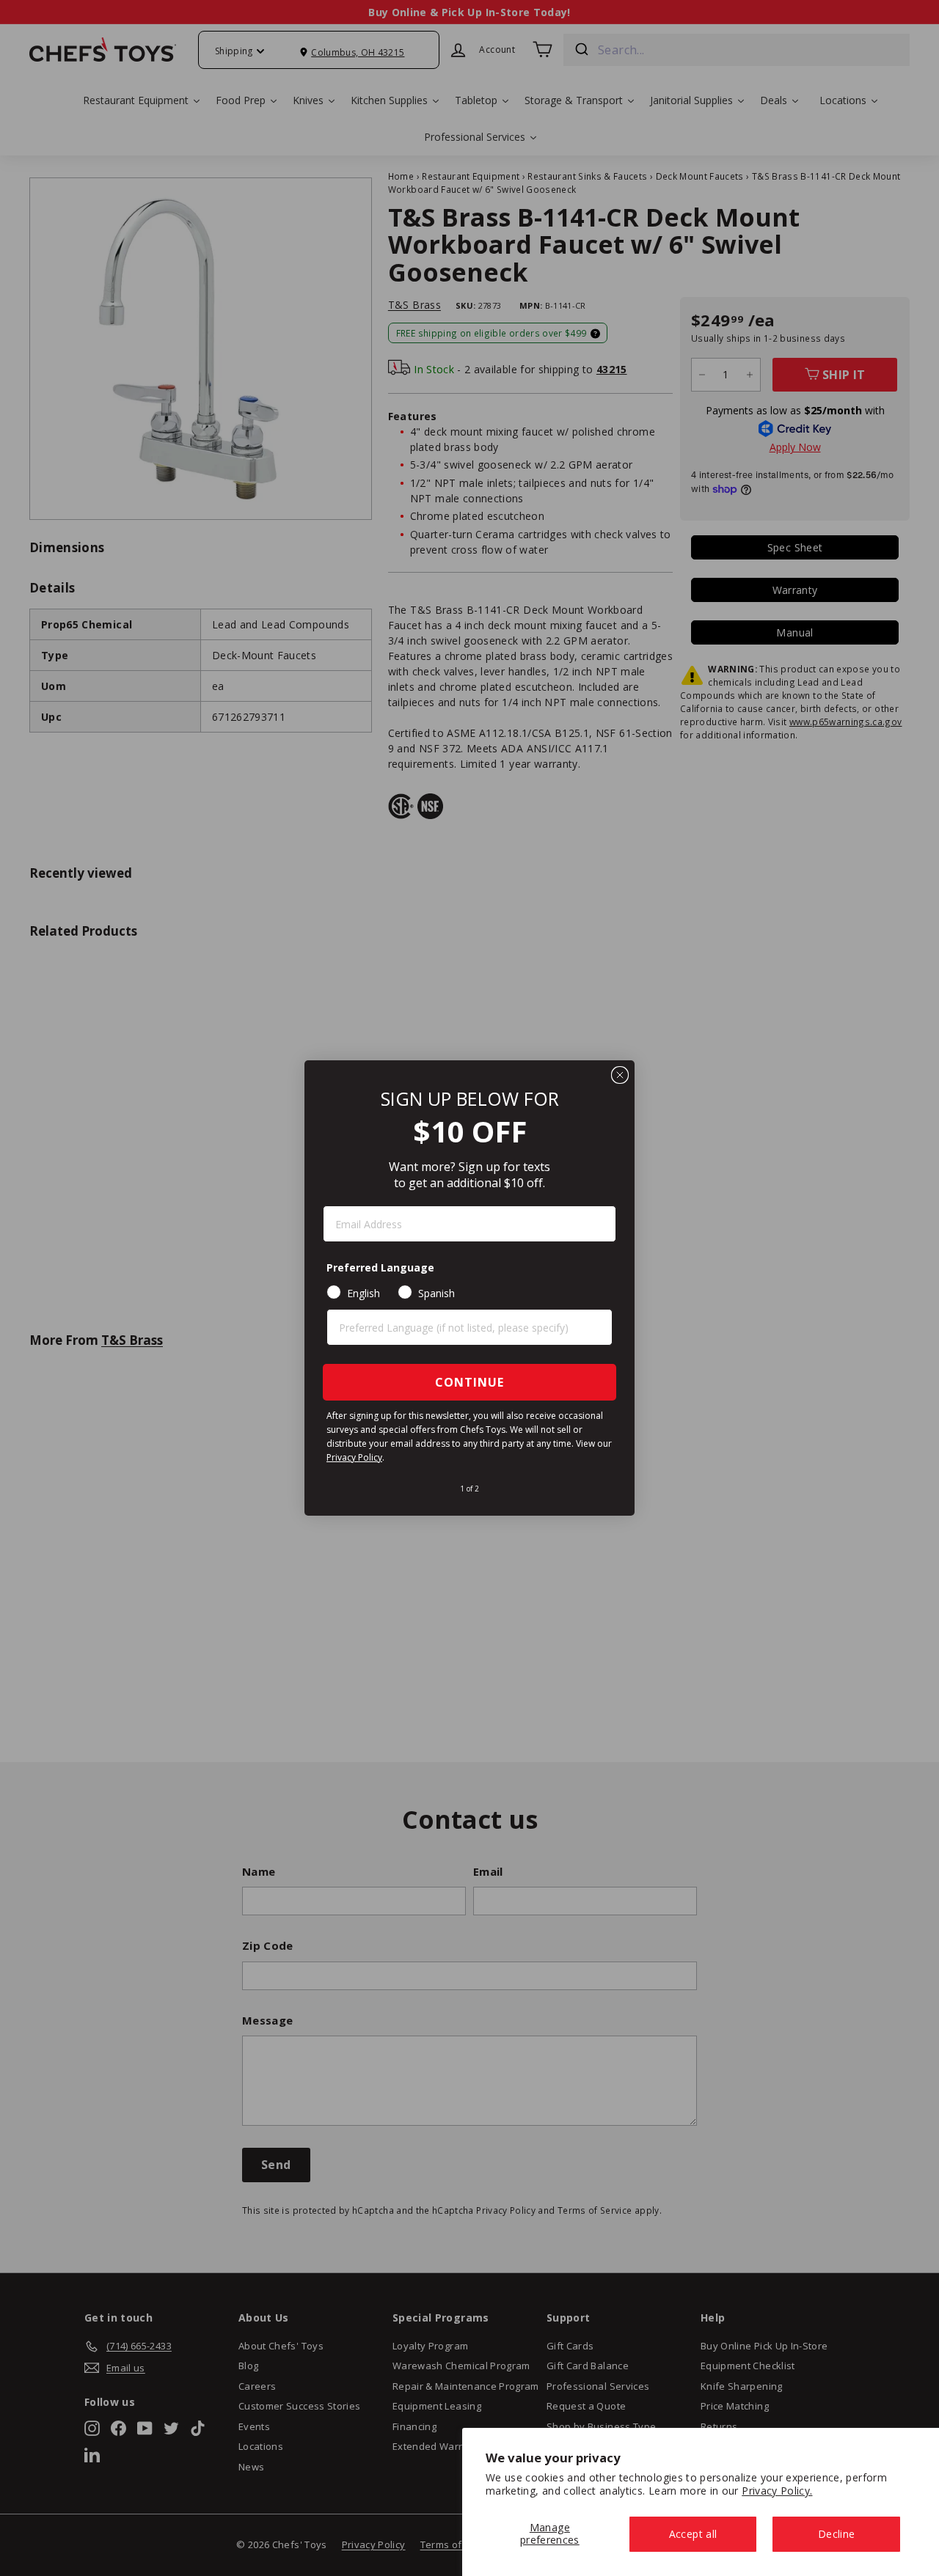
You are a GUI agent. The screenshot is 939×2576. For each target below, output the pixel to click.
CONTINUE (469, 1382)
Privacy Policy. (777, 2491)
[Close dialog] (620, 1075)
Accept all (693, 2534)
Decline (836, 2534)
